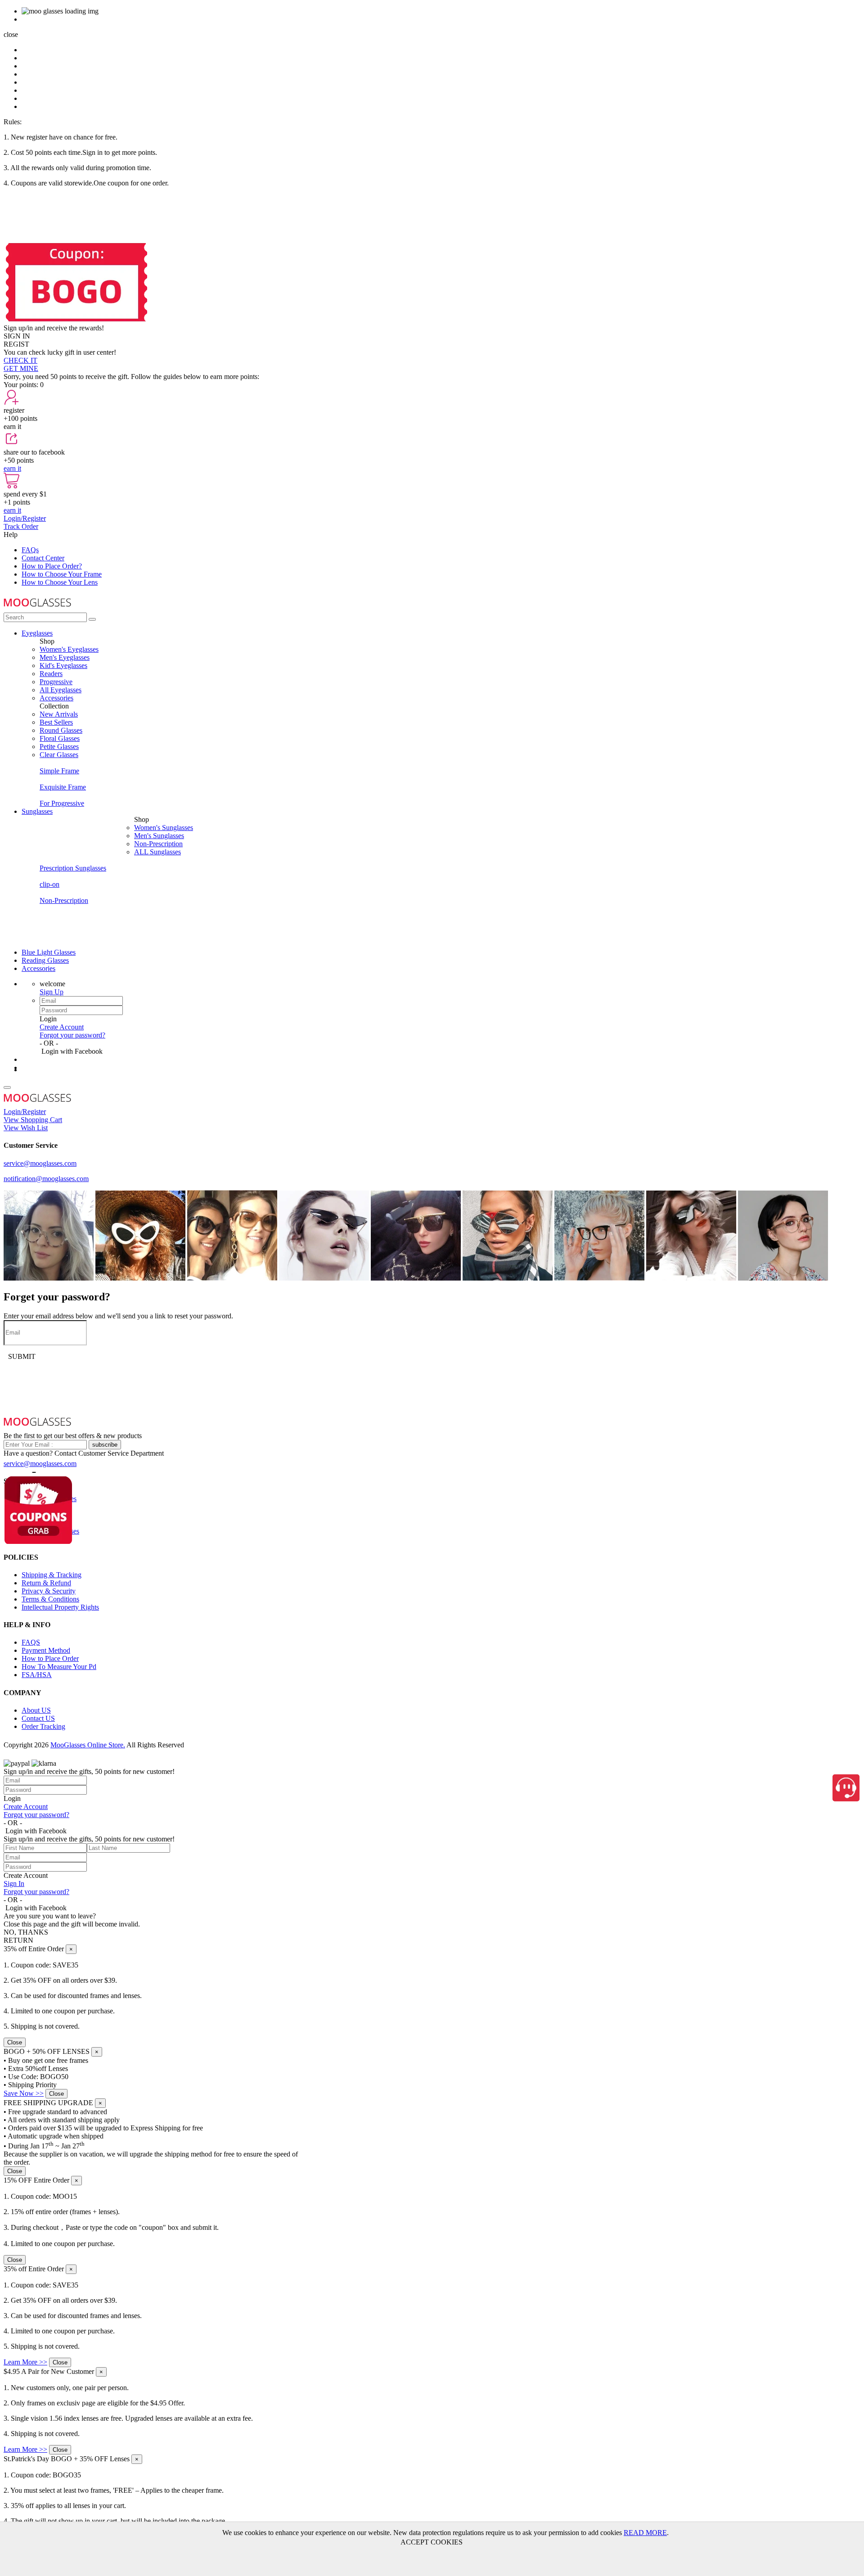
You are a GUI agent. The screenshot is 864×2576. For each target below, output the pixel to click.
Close (15, 2042)
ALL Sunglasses (157, 852)
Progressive (56, 682)
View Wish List (26, 1128)
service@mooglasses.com (40, 1163)
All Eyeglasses (61, 690)
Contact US (38, 1718)
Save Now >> (24, 2093)
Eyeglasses (37, 633)
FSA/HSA (37, 1675)
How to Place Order (50, 1658)
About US (36, 1710)
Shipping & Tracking (52, 1575)
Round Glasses (61, 730)
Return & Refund (46, 1583)
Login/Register (25, 518)
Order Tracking (43, 1726)
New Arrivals (59, 714)
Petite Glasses (59, 747)
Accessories (56, 698)
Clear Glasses (59, 755)
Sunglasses (37, 811)
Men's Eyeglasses (65, 657)
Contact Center (43, 558)
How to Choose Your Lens (60, 582)
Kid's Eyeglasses (63, 665)
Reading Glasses (45, 960)
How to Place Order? (52, 566)
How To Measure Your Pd (59, 1667)
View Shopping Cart (33, 1120)
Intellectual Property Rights (60, 1607)
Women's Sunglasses (164, 828)
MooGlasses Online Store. (88, 1745)
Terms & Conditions (50, 1599)
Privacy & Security (49, 1591)
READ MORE (645, 2533)
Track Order (21, 526)
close (11, 34)
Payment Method (46, 1650)
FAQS (31, 1642)
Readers (51, 674)
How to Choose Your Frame (62, 574)
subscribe (105, 1445)
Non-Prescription (158, 844)
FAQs (30, 550)
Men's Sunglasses (159, 836)
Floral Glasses (60, 738)
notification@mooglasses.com (46, 1179)
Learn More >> (25, 2362)
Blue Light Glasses (49, 952)
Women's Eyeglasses (69, 649)
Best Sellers (56, 722)
